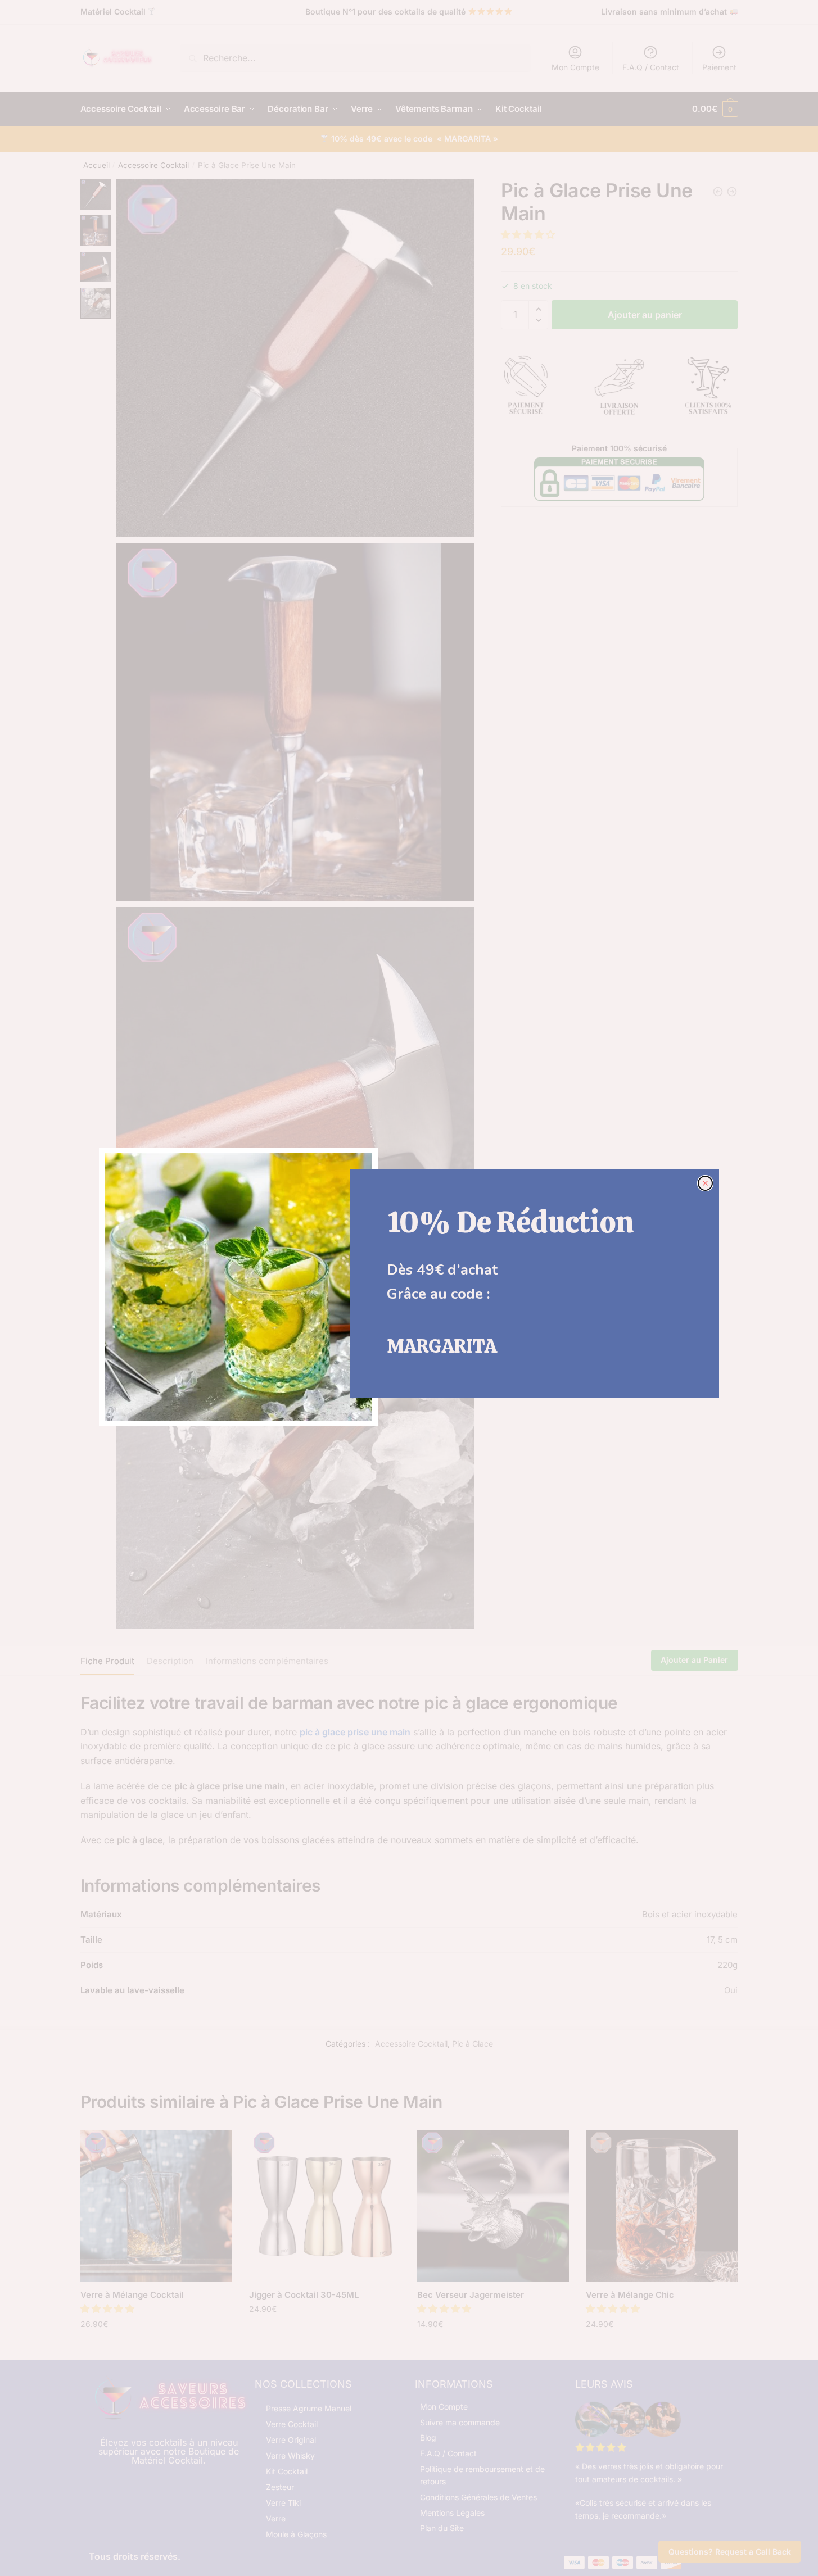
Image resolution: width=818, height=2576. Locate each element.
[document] (409, 1288)
